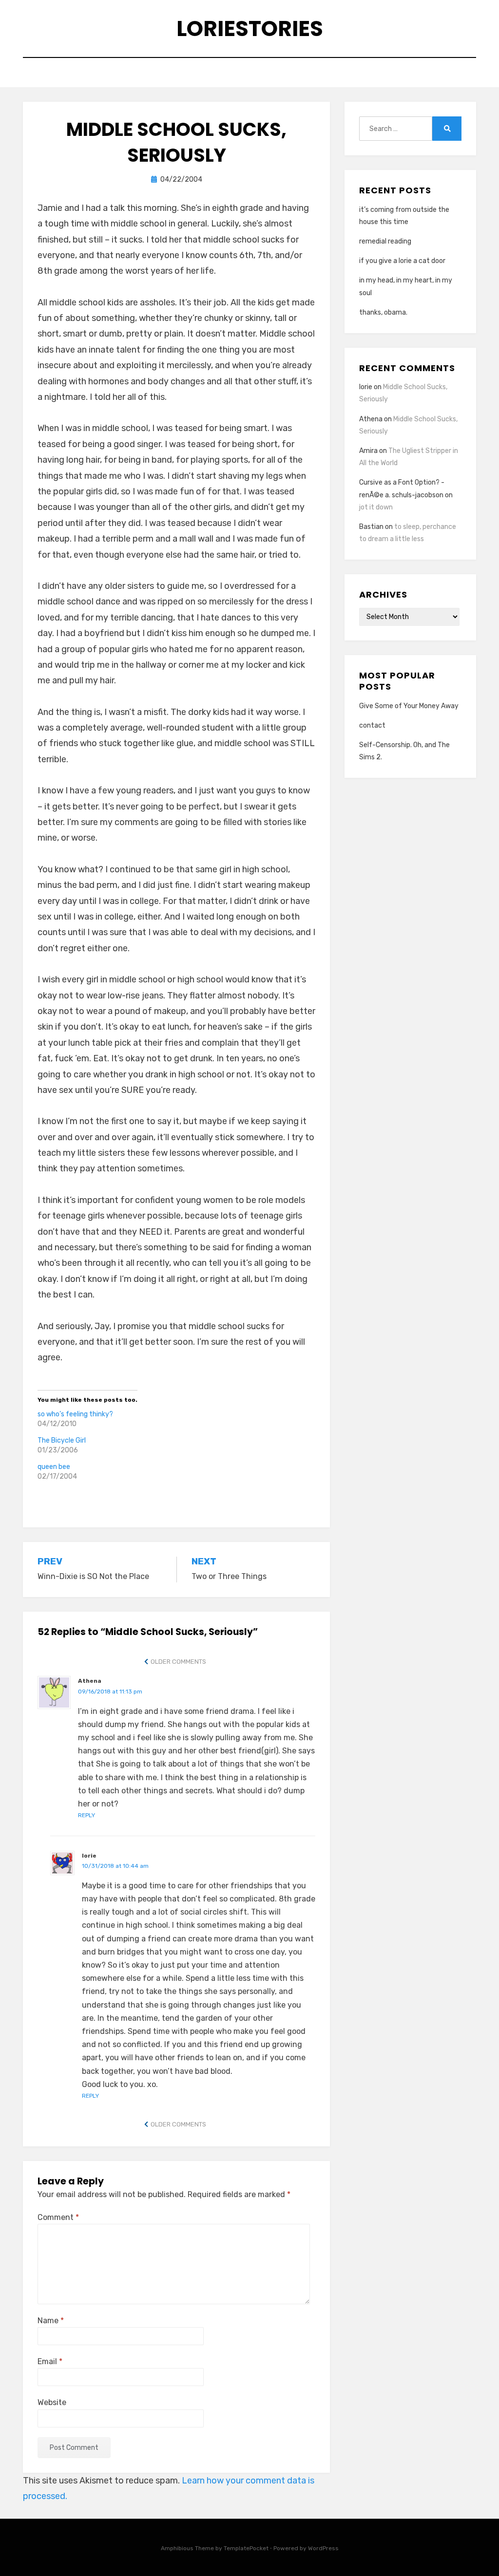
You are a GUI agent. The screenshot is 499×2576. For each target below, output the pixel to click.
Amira (368, 451)
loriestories (250, 28)
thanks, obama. (383, 312)
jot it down (376, 507)
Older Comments (178, 1662)
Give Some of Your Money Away (409, 706)
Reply (86, 1815)
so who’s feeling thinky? (75, 1414)
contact (372, 725)
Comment (58, 2217)
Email (50, 2361)
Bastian (371, 527)
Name (51, 2321)
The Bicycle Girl (62, 1440)
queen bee (54, 1467)
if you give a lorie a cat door (402, 261)
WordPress (323, 2548)
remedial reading (385, 241)
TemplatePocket (246, 2548)
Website (52, 2402)
